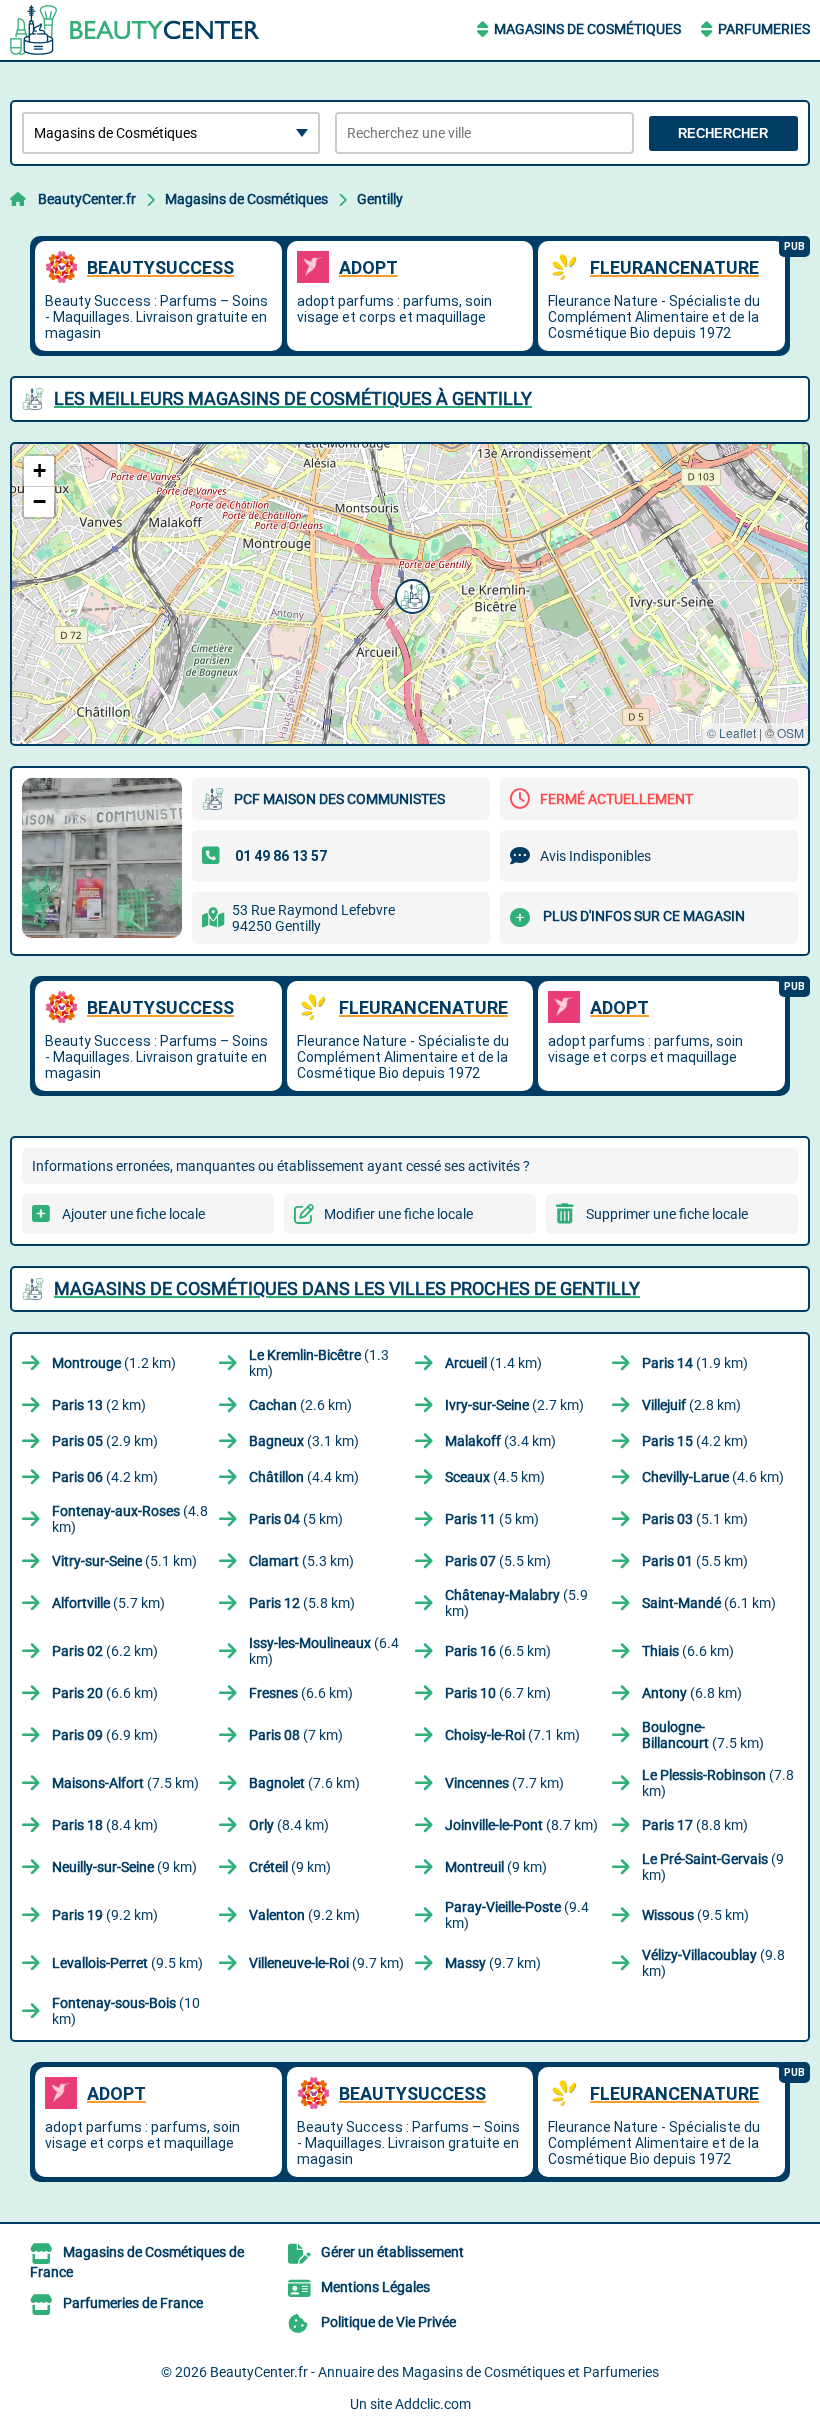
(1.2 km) (114, 1363)
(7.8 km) (718, 1783)
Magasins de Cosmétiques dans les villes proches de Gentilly (347, 1288)
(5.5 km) (498, 1561)
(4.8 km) (130, 1519)
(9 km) (124, 1867)
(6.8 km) (692, 1693)
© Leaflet (731, 732)
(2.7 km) (514, 1405)
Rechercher (723, 133)
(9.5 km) (695, 1915)
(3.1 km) (304, 1441)
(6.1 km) (709, 1603)
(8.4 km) (105, 1825)
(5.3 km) (301, 1561)
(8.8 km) (695, 1825)
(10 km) (126, 2011)
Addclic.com (433, 2404)
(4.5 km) (495, 1477)
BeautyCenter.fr (87, 199)
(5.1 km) (695, 1519)
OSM (790, 732)
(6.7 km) (498, 1693)
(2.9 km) (105, 1441)
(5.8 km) (302, 1603)
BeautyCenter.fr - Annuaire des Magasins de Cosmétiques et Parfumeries (434, 2372)
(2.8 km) (691, 1405)
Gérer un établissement (392, 2252)
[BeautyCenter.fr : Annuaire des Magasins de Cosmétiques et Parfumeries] (135, 30)
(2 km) (99, 1405)
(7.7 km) (504, 1783)
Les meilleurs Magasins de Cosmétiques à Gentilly (293, 398)
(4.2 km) (695, 1441)
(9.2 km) (105, 1915)
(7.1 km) (512, 1735)
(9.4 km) (517, 1915)
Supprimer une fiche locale (667, 1214)
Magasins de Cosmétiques (587, 29)
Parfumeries (764, 29)
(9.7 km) (326, 1963)
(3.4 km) (500, 1441)
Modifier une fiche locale (398, 1214)
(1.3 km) (319, 1363)
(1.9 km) (695, 1363)
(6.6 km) (688, 1651)
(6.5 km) (498, 1651)
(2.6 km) (300, 1405)
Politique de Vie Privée (388, 2322)
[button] (410, 594)
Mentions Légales (375, 2287)
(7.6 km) (304, 1783)
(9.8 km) (713, 1963)
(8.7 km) (521, 1825)
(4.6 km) (713, 1477)
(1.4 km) (493, 1363)
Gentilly (380, 199)
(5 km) (296, 1519)
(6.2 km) (105, 1651)
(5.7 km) (108, 1603)
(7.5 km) (703, 1735)
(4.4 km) (304, 1477)
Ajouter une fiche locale (133, 1214)
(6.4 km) (324, 1651)
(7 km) (296, 1735)
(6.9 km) (105, 1735)
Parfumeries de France (133, 2303)
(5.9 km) (516, 1603)
